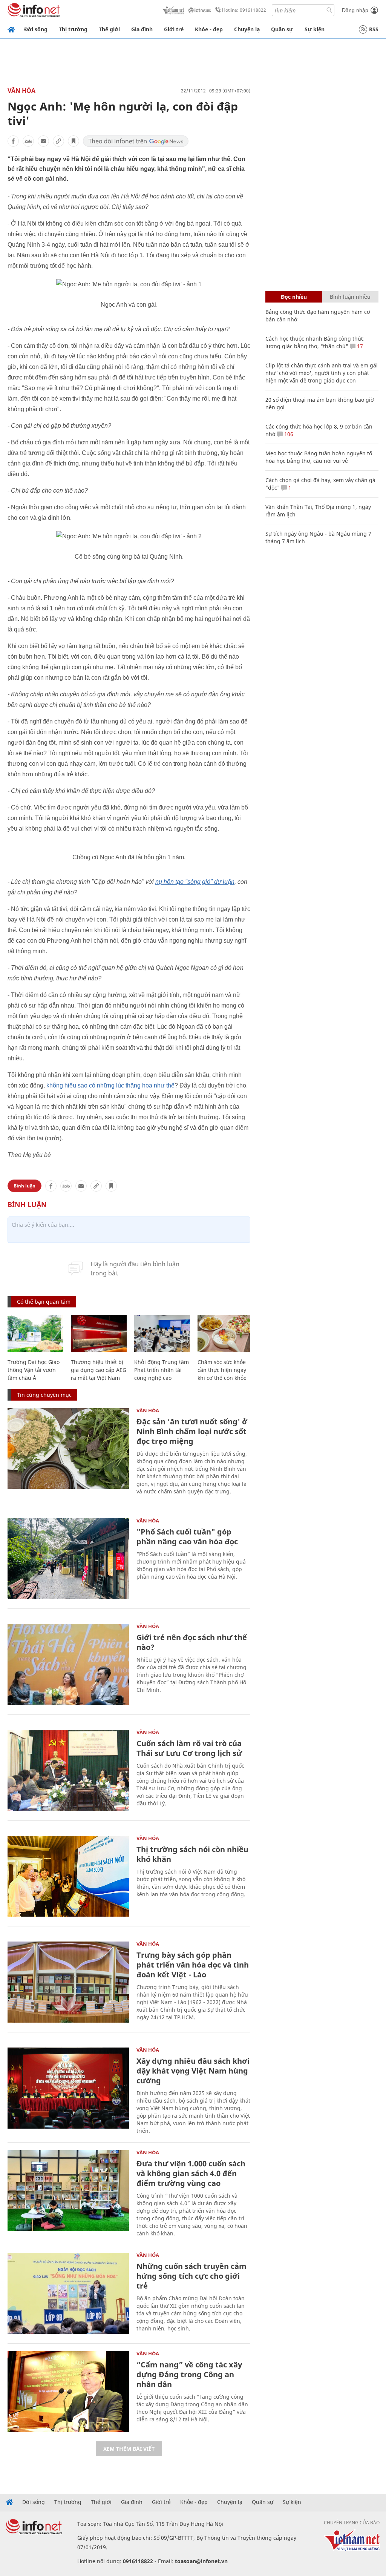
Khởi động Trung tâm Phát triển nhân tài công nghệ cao (162, 1370)
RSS (374, 29)
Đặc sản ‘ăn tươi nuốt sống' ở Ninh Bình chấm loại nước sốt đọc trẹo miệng (192, 1431)
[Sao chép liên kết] (58, 141)
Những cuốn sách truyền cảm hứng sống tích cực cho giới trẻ (191, 2276)
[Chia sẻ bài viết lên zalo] (28, 141)
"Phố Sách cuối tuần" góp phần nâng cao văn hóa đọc (187, 1537)
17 (359, 346)
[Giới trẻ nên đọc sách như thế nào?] (68, 1664)
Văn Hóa (21, 91)
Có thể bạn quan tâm (44, 1302)
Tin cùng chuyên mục (44, 1395)
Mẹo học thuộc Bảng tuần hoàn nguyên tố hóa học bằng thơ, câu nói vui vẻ (319, 457)
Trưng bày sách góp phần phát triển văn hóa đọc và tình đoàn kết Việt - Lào (193, 1965)
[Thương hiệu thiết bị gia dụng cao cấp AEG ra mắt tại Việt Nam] (99, 1334)
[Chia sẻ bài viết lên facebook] (13, 141)
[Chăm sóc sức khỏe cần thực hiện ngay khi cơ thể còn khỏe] (225, 1334)
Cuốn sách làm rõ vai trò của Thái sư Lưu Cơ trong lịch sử (189, 1748)
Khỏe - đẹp (209, 29)
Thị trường (73, 29)
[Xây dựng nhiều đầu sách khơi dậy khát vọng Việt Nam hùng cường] (68, 2088)
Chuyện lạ (247, 29)
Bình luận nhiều (350, 297)
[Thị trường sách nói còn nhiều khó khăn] (68, 1876)
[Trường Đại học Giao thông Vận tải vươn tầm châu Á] (35, 1334)
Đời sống (36, 29)
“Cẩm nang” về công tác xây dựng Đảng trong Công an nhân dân (189, 2374)
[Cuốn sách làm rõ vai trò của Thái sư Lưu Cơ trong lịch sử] (68, 1770)
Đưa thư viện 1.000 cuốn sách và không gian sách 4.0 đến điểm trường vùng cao (191, 2173)
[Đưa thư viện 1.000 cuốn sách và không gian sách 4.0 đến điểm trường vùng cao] (68, 2191)
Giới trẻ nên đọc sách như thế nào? (192, 1642)
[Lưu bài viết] (74, 141)
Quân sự (282, 29)
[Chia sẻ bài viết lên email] (43, 141)
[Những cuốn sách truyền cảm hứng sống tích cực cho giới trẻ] (68, 2293)
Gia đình (142, 29)
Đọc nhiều (294, 297)
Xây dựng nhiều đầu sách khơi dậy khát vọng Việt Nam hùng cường (193, 2071)
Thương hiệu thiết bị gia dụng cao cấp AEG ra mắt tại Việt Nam (99, 1370)
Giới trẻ (174, 29)
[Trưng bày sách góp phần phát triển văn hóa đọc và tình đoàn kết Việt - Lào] (68, 1982)
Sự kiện (315, 29)
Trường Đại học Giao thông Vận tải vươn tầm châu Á (34, 1370)
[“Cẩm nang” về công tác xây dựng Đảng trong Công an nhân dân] (68, 2392)
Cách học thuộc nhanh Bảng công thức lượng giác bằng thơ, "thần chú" (315, 342)
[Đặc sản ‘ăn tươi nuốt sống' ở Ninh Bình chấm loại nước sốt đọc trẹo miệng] (68, 1449)
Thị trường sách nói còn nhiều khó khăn (192, 1854)
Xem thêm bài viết (129, 2449)
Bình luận (25, 1186)
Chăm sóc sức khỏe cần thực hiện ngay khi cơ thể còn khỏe (222, 1370)
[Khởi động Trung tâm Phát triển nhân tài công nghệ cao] (162, 1334)
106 (288, 434)
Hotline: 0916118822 (244, 10)
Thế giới (109, 29)
